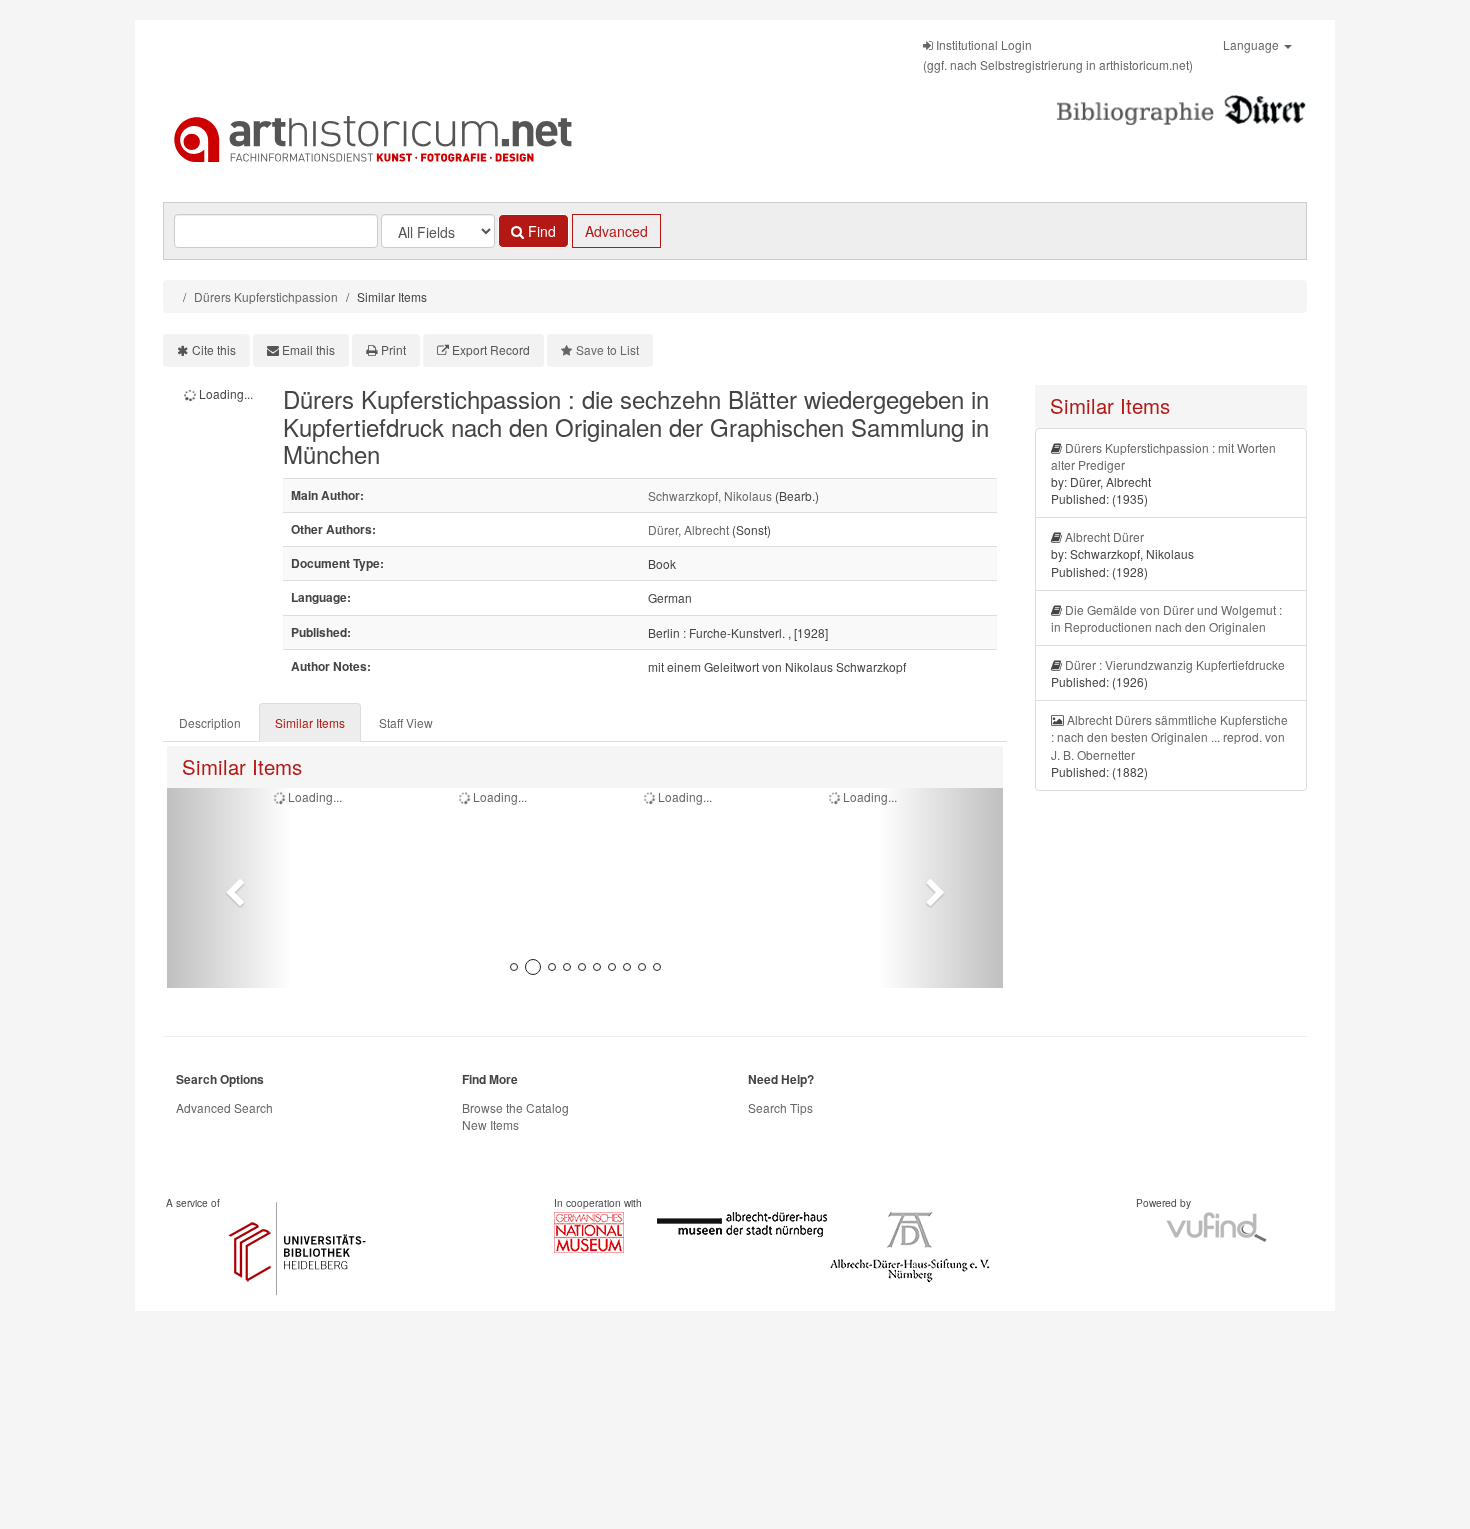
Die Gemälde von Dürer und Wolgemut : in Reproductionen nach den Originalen (1166, 618)
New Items (490, 1124)
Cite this (214, 349)
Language (1252, 44)
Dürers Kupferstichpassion (266, 296)
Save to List (607, 349)
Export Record (491, 349)
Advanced (616, 231)
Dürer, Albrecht (688, 529)
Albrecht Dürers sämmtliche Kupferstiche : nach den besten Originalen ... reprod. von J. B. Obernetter (1169, 736)
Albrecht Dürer (1104, 536)
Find (540, 231)
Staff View (406, 722)
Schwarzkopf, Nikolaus (710, 495)
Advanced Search (224, 1107)
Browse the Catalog (515, 1107)
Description (210, 722)
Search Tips (780, 1107)
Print (393, 349)
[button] (229, 888)
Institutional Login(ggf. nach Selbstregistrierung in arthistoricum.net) (1058, 54)
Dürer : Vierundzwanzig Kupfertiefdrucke (1175, 664)
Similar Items (310, 722)
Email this (308, 349)
